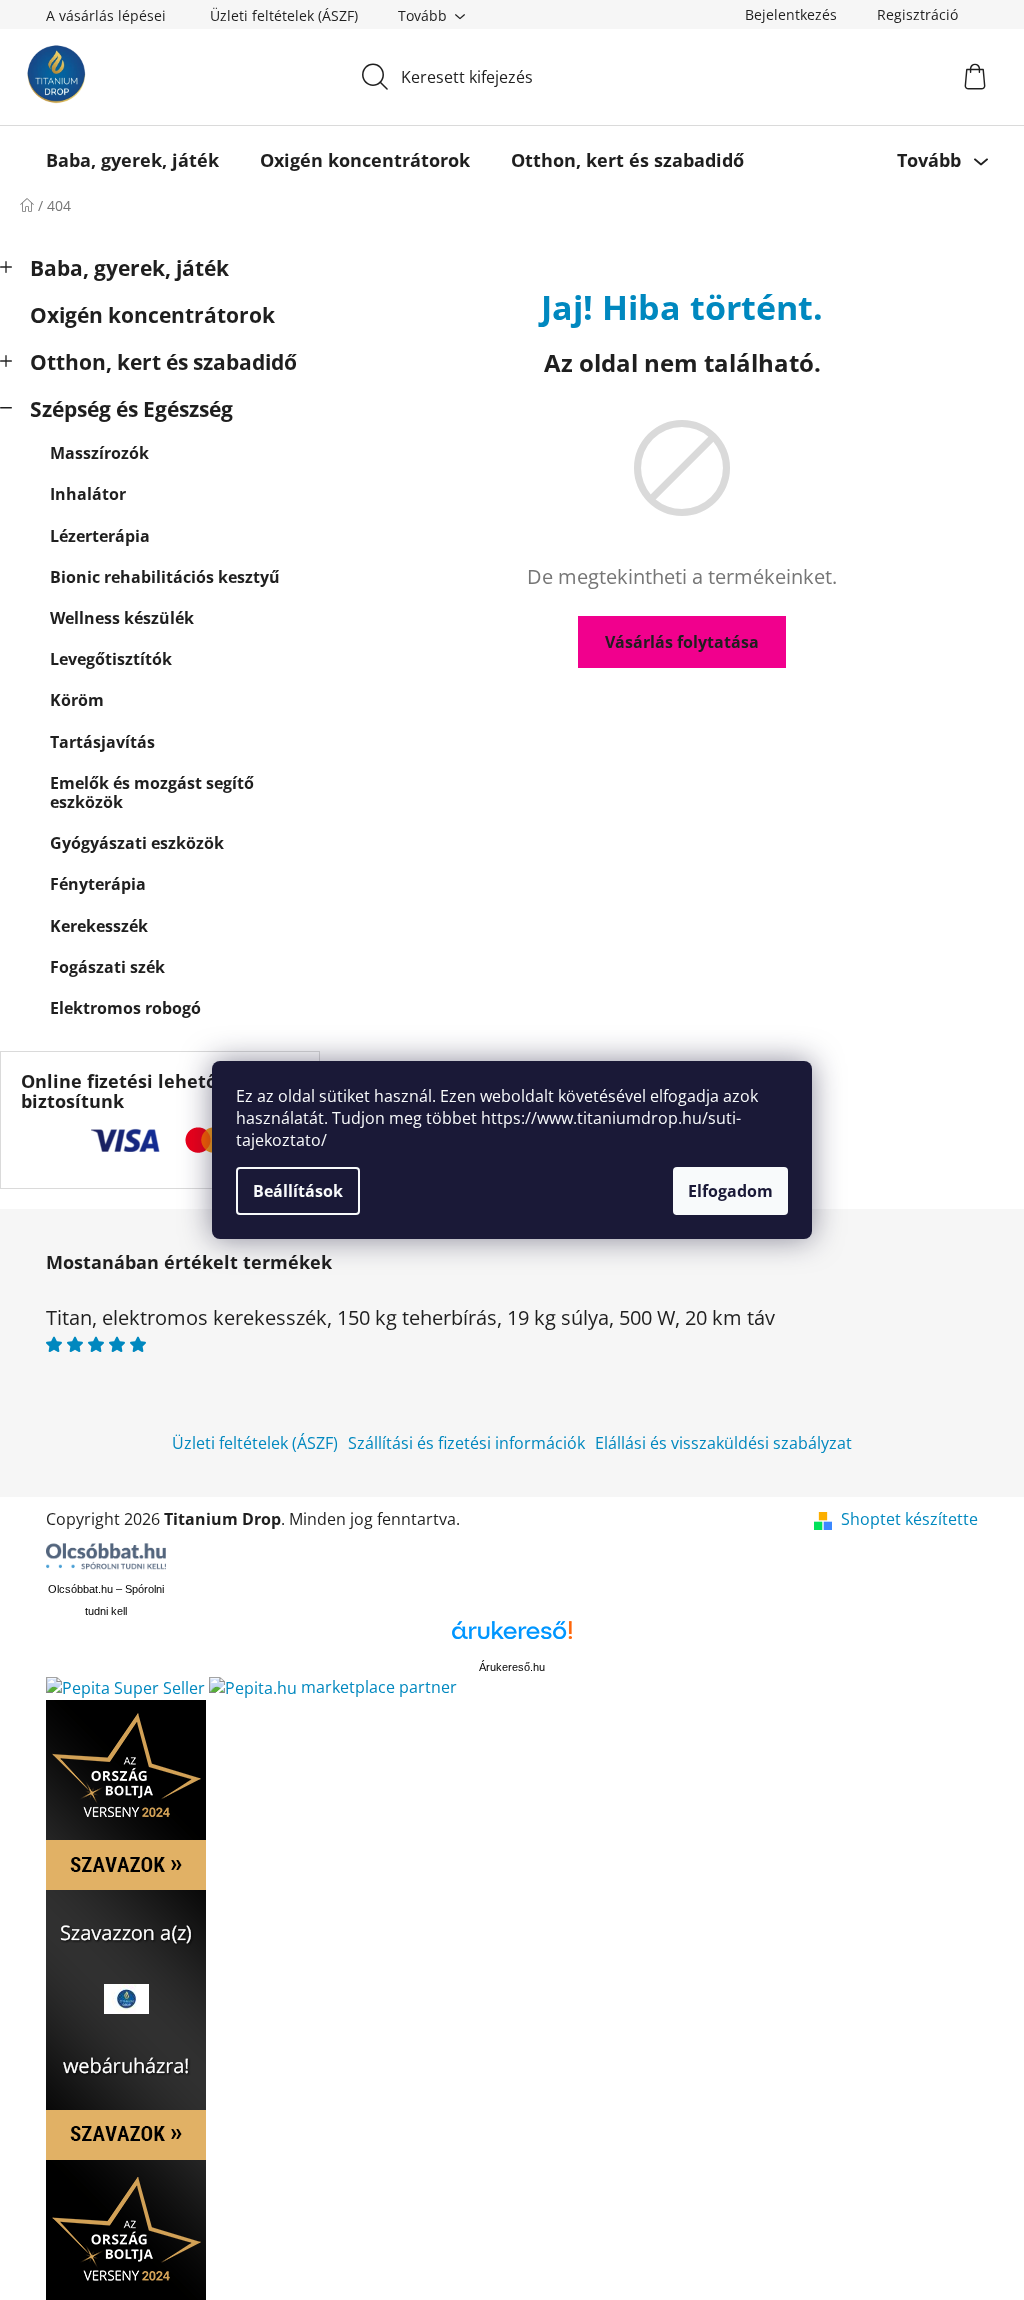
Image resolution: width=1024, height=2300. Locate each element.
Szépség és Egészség (131, 409)
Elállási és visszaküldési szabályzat (723, 1443)
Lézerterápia (100, 536)
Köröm (77, 700)
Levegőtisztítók (111, 659)
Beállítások (298, 1191)
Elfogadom (730, 1191)
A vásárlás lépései (106, 15)
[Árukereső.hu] (512, 1637)
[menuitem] (132, 160)
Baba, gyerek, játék (129, 268)
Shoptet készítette (909, 1519)
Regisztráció (917, 14)
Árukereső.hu (512, 1667)
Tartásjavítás (102, 742)
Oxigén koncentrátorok (152, 315)
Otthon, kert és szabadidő (163, 362)
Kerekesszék (99, 926)
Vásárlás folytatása (682, 642)
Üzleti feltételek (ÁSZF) (284, 15)
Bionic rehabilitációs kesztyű (165, 577)
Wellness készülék (122, 618)
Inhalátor (88, 494)
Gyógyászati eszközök (137, 843)
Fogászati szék (107, 967)
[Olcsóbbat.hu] (106, 1556)
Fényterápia (98, 884)
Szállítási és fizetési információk (466, 1443)
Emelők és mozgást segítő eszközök (152, 792)
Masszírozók (99, 453)
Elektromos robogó (125, 1008)
